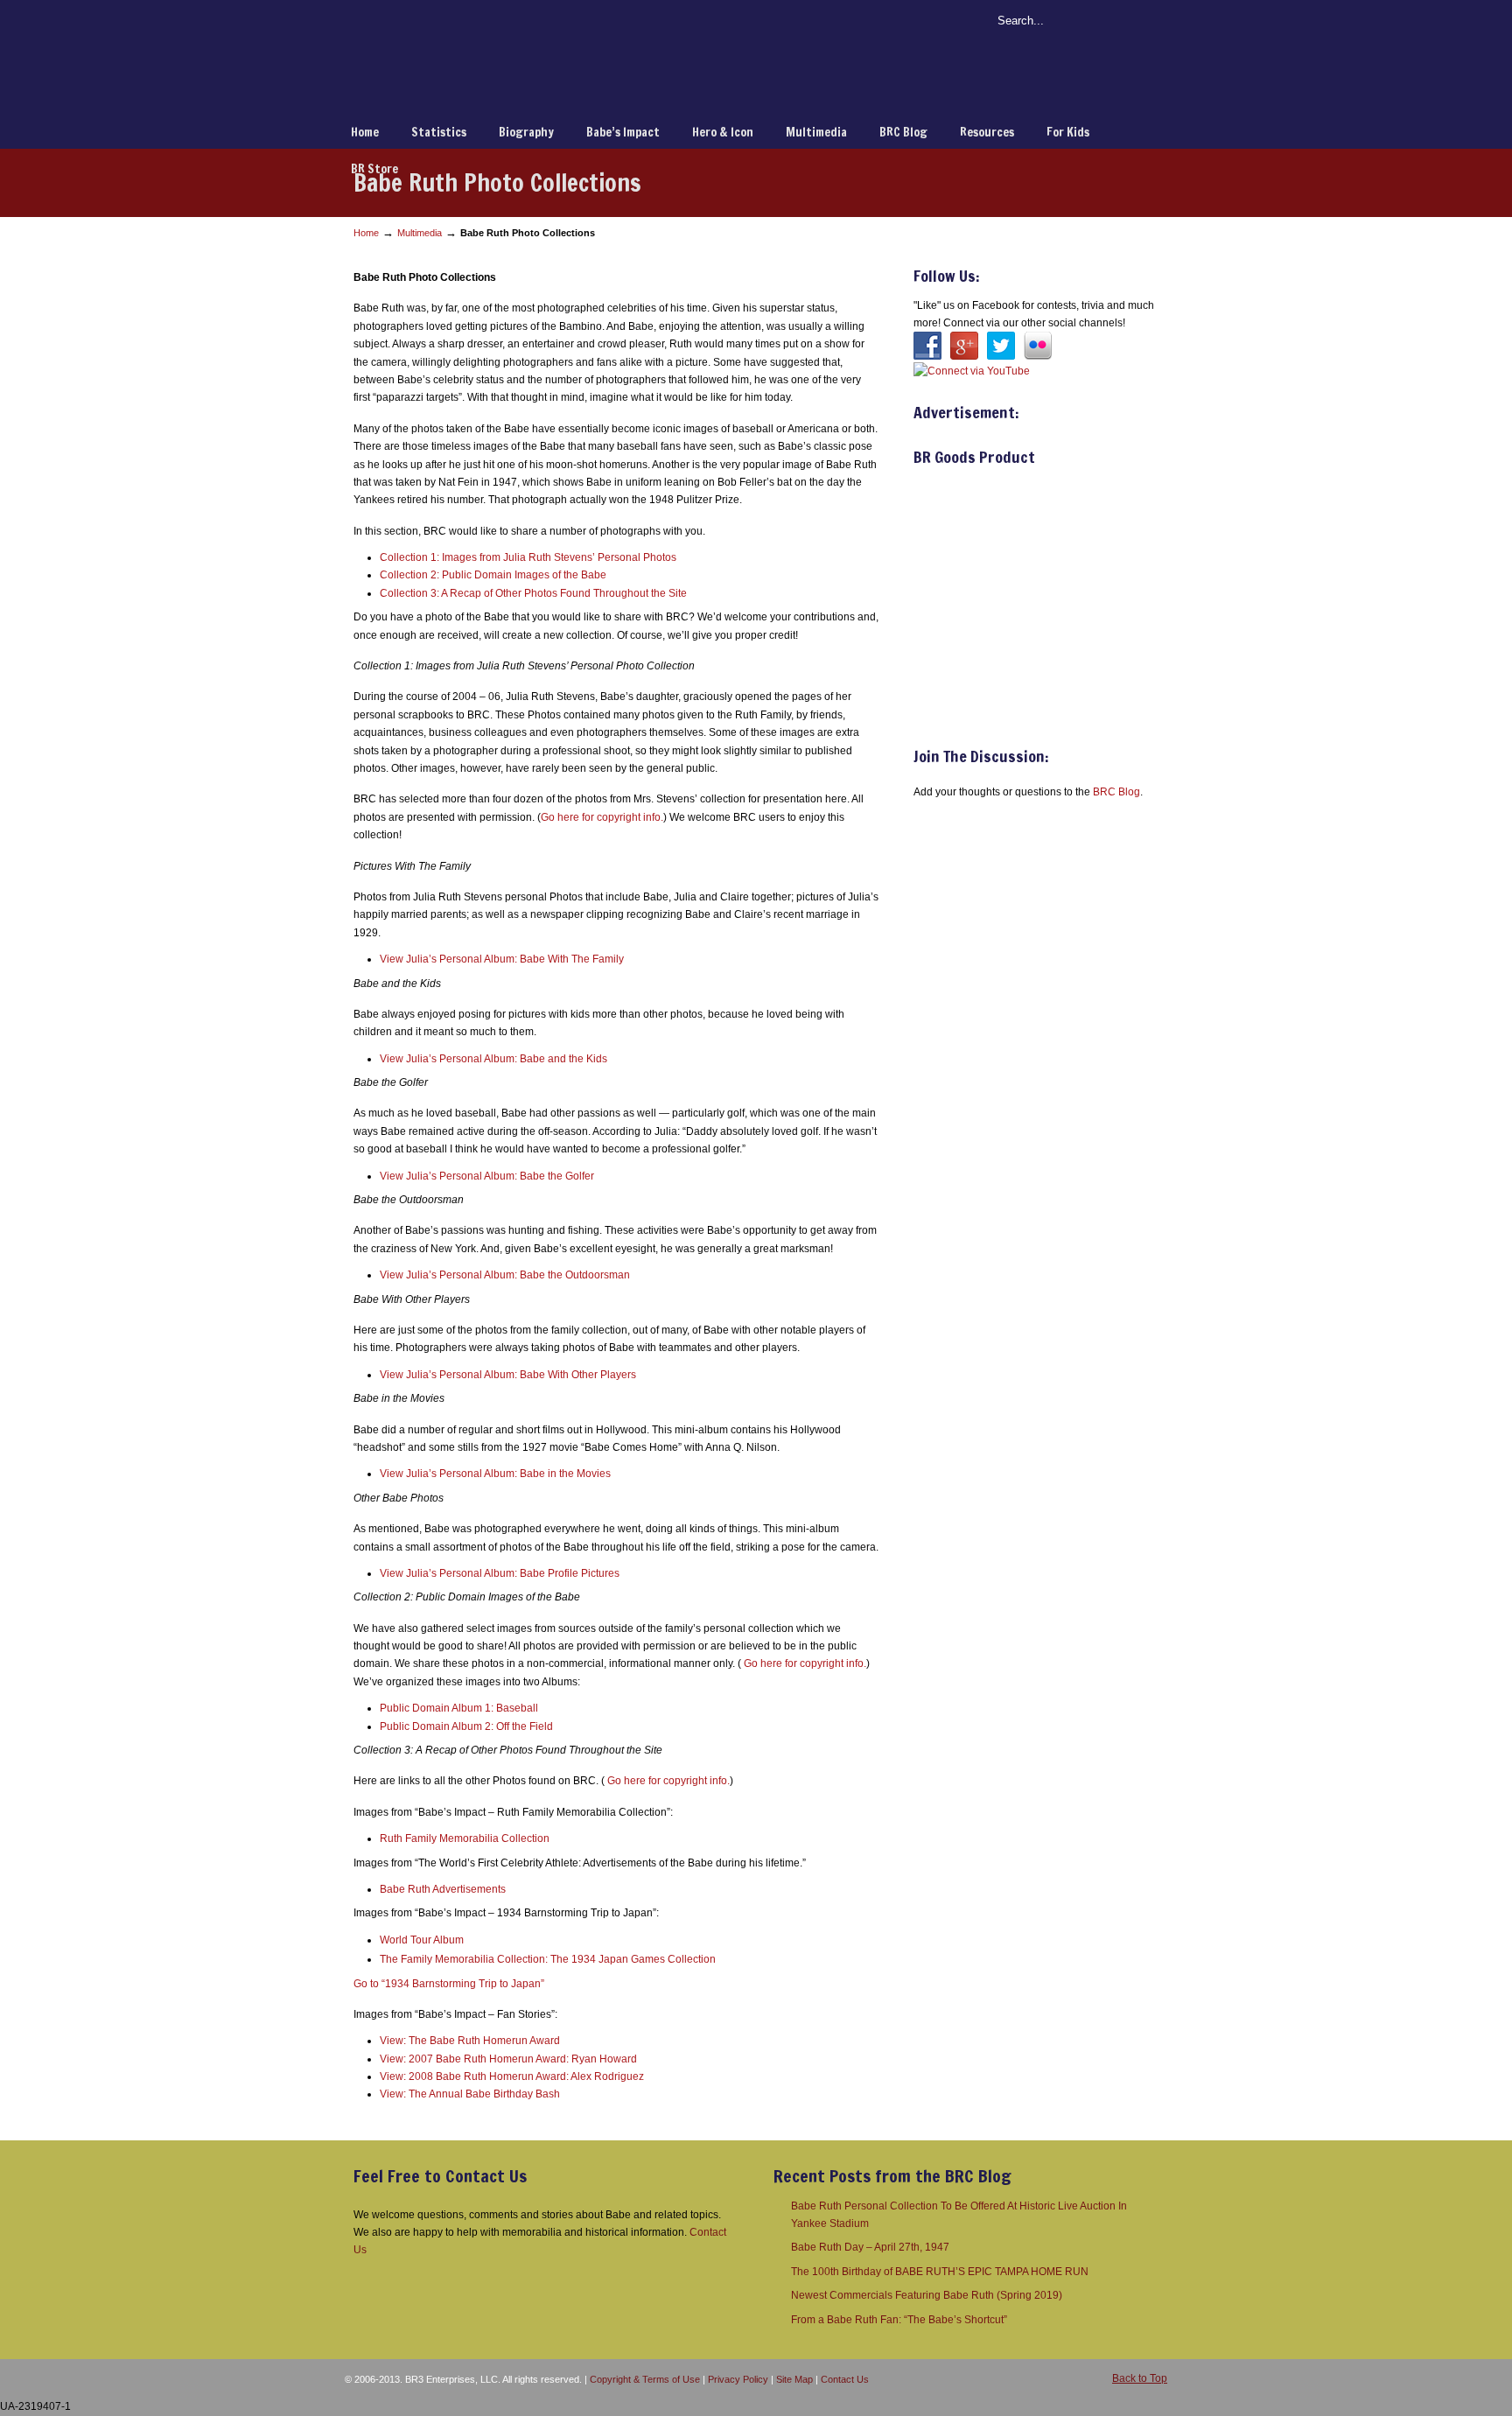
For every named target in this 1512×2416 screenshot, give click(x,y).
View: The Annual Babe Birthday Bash (470, 2094)
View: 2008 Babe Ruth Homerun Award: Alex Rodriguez (512, 2076)
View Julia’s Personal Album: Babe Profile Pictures (500, 1573)
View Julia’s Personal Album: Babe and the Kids (493, 1059)
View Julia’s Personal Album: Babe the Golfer (487, 1176)
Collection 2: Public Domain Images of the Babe (493, 575)
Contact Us (845, 2379)
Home (366, 233)
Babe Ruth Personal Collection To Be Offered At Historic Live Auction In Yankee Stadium (959, 2215)
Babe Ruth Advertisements (443, 1889)
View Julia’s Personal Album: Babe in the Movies (495, 1474)
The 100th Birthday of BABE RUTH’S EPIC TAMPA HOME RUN (940, 2272)
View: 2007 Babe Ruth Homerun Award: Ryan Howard (508, 2059)
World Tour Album (422, 1940)
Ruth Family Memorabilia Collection (465, 1838)
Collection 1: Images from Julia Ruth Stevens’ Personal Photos (528, 557)
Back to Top (1140, 2378)
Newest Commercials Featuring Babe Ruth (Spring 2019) (927, 2295)
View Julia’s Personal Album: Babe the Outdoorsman (505, 1275)
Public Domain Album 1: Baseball (459, 1708)
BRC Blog (1116, 792)
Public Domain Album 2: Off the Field (466, 1726)
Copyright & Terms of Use (645, 2379)
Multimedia (420, 233)
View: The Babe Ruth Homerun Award (470, 2041)
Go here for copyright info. (602, 817)
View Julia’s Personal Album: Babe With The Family (502, 959)
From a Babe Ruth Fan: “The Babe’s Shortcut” (899, 2320)
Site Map (794, 2379)
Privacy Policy (738, 2379)
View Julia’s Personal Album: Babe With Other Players (508, 1375)
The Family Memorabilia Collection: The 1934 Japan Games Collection (548, 1959)
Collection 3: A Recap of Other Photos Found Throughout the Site (533, 593)
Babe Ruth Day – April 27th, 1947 (870, 2247)
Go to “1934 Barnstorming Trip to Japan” (449, 1984)
